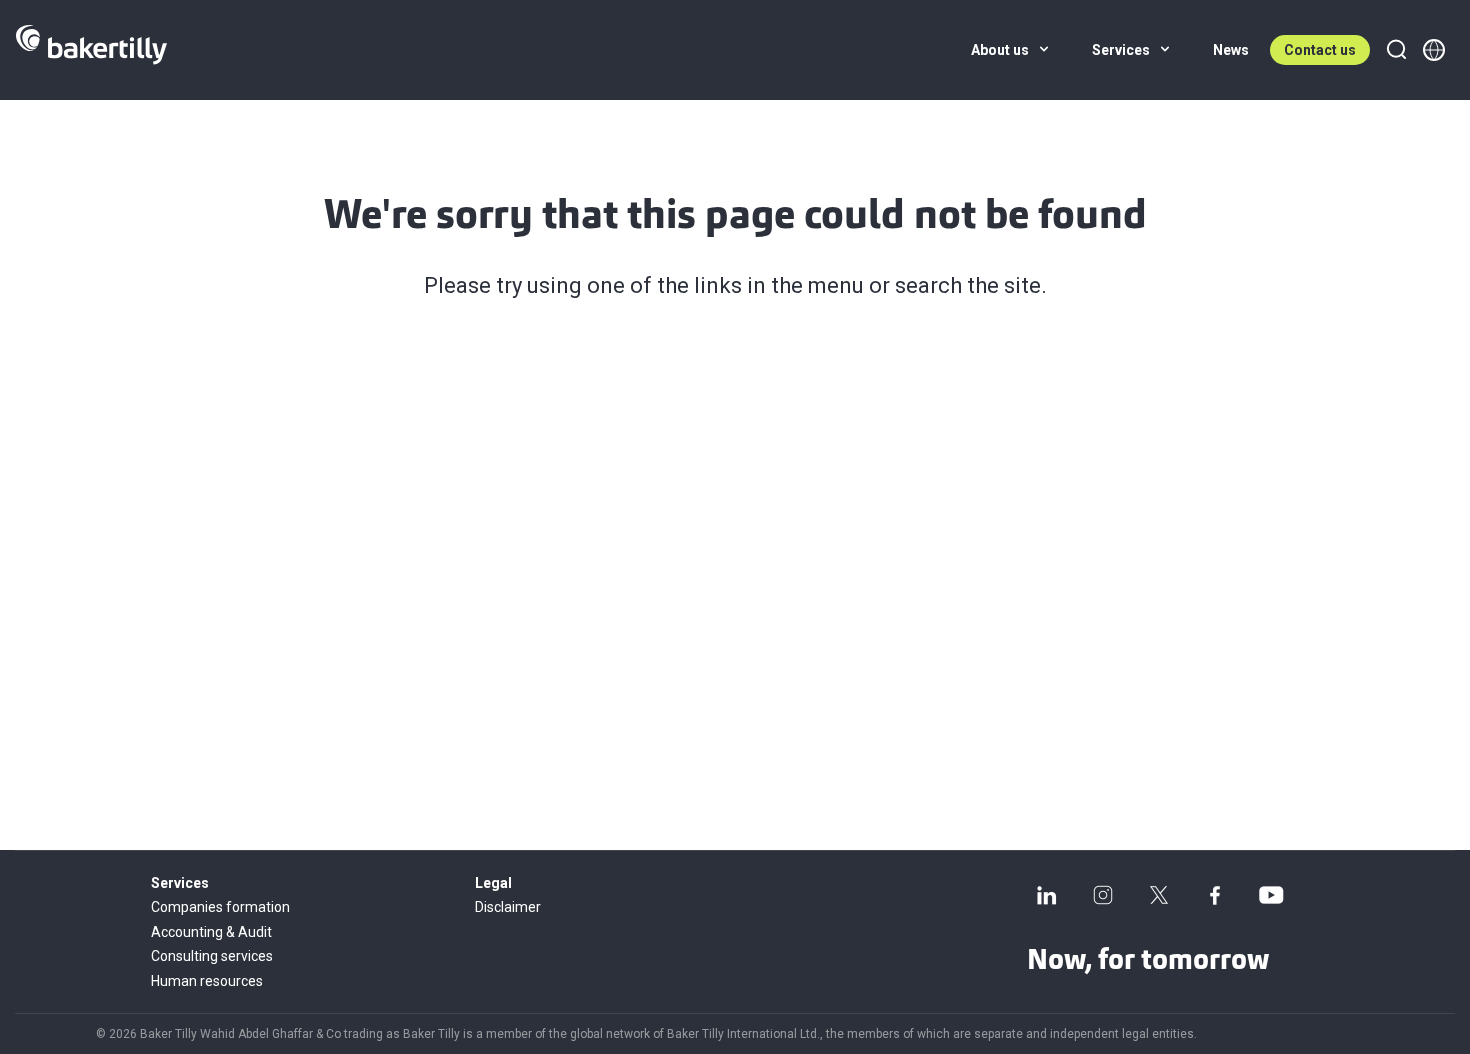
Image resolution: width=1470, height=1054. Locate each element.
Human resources (207, 981)
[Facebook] (1215, 895)
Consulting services (212, 956)
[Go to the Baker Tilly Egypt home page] (91, 50)
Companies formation (220, 907)
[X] (1159, 895)
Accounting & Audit (211, 932)
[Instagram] (1103, 895)
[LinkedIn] (1047, 895)
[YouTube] (1271, 895)
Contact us (1320, 50)
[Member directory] (1434, 50)
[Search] (1396, 50)
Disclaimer (508, 907)
